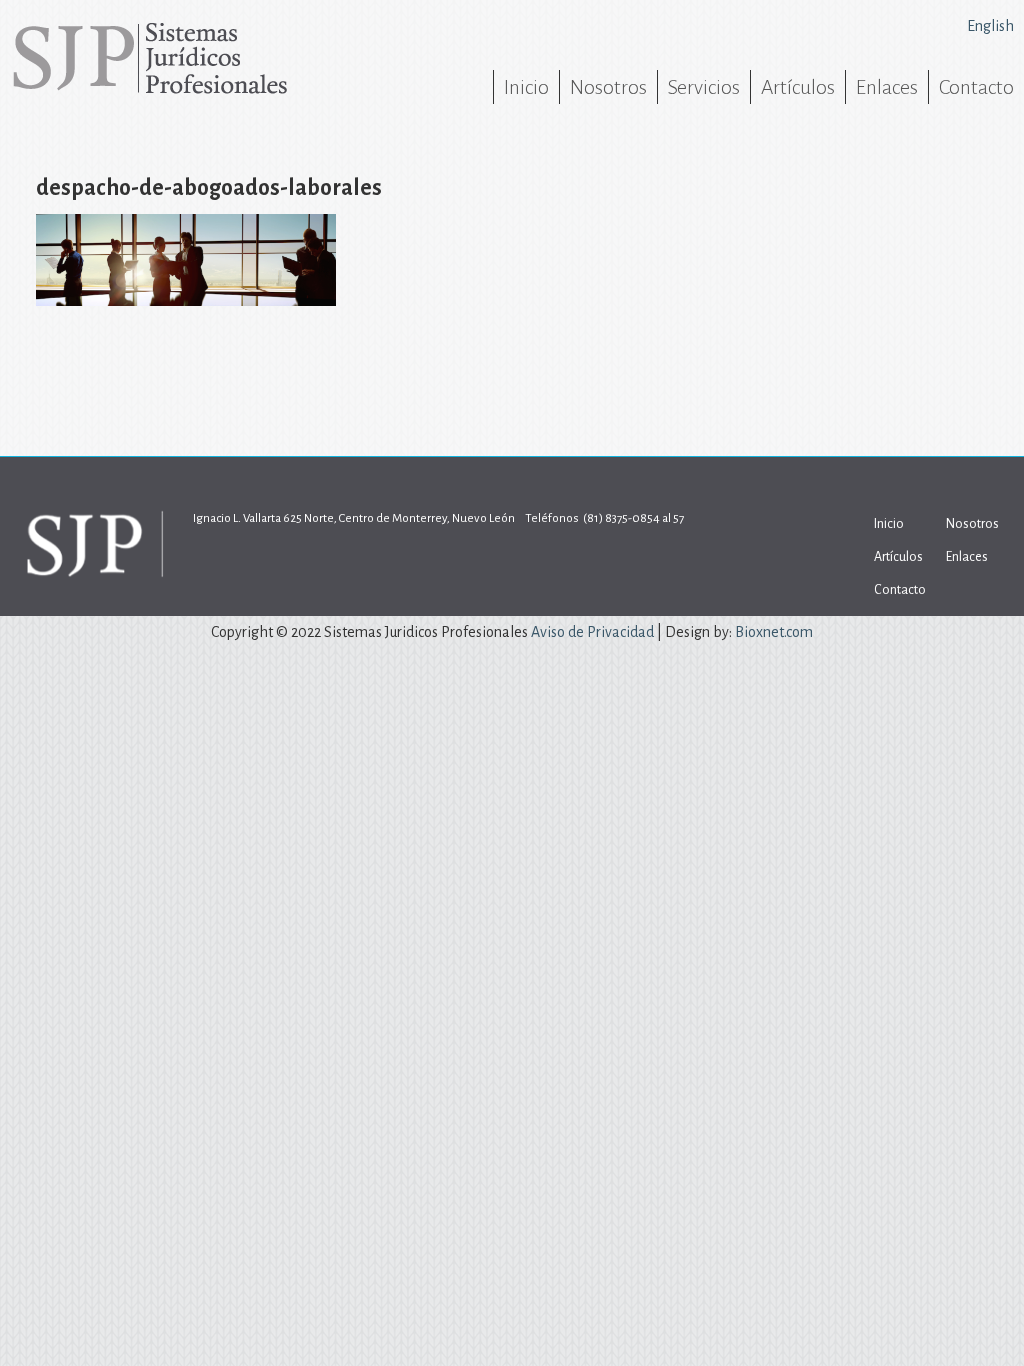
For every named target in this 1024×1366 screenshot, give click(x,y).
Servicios (704, 87)
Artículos (798, 87)
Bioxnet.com (774, 632)
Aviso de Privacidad (592, 632)
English (990, 26)
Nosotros (608, 87)
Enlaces (887, 87)
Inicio (526, 87)
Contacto (976, 87)
